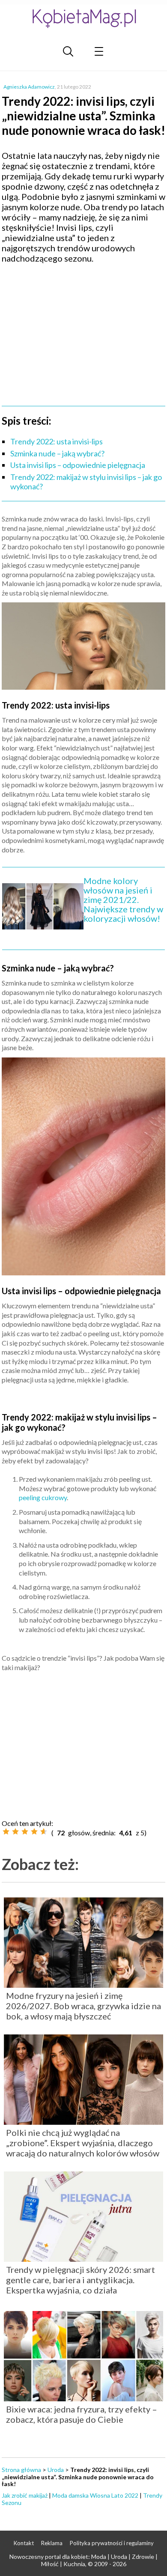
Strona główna (21, 2470)
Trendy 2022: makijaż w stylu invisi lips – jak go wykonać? (86, 482)
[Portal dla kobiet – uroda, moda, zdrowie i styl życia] (83, 18)
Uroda (56, 2470)
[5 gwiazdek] (44, 1831)
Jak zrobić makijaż (25, 2495)
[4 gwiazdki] (34, 1831)
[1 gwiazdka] (6, 1831)
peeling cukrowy (43, 1497)
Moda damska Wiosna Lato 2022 (95, 2495)
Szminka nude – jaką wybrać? (57, 453)
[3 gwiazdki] (25, 1831)
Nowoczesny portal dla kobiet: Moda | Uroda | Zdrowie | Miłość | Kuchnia (83, 2560)
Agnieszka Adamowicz (29, 87)
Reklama (52, 2543)
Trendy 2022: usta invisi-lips (57, 441)
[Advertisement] (83, 332)
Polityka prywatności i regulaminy (112, 2543)
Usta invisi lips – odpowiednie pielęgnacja (78, 465)
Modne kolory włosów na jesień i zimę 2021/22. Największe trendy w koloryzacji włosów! (123, 899)
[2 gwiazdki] (15, 1831)
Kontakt (24, 2543)
